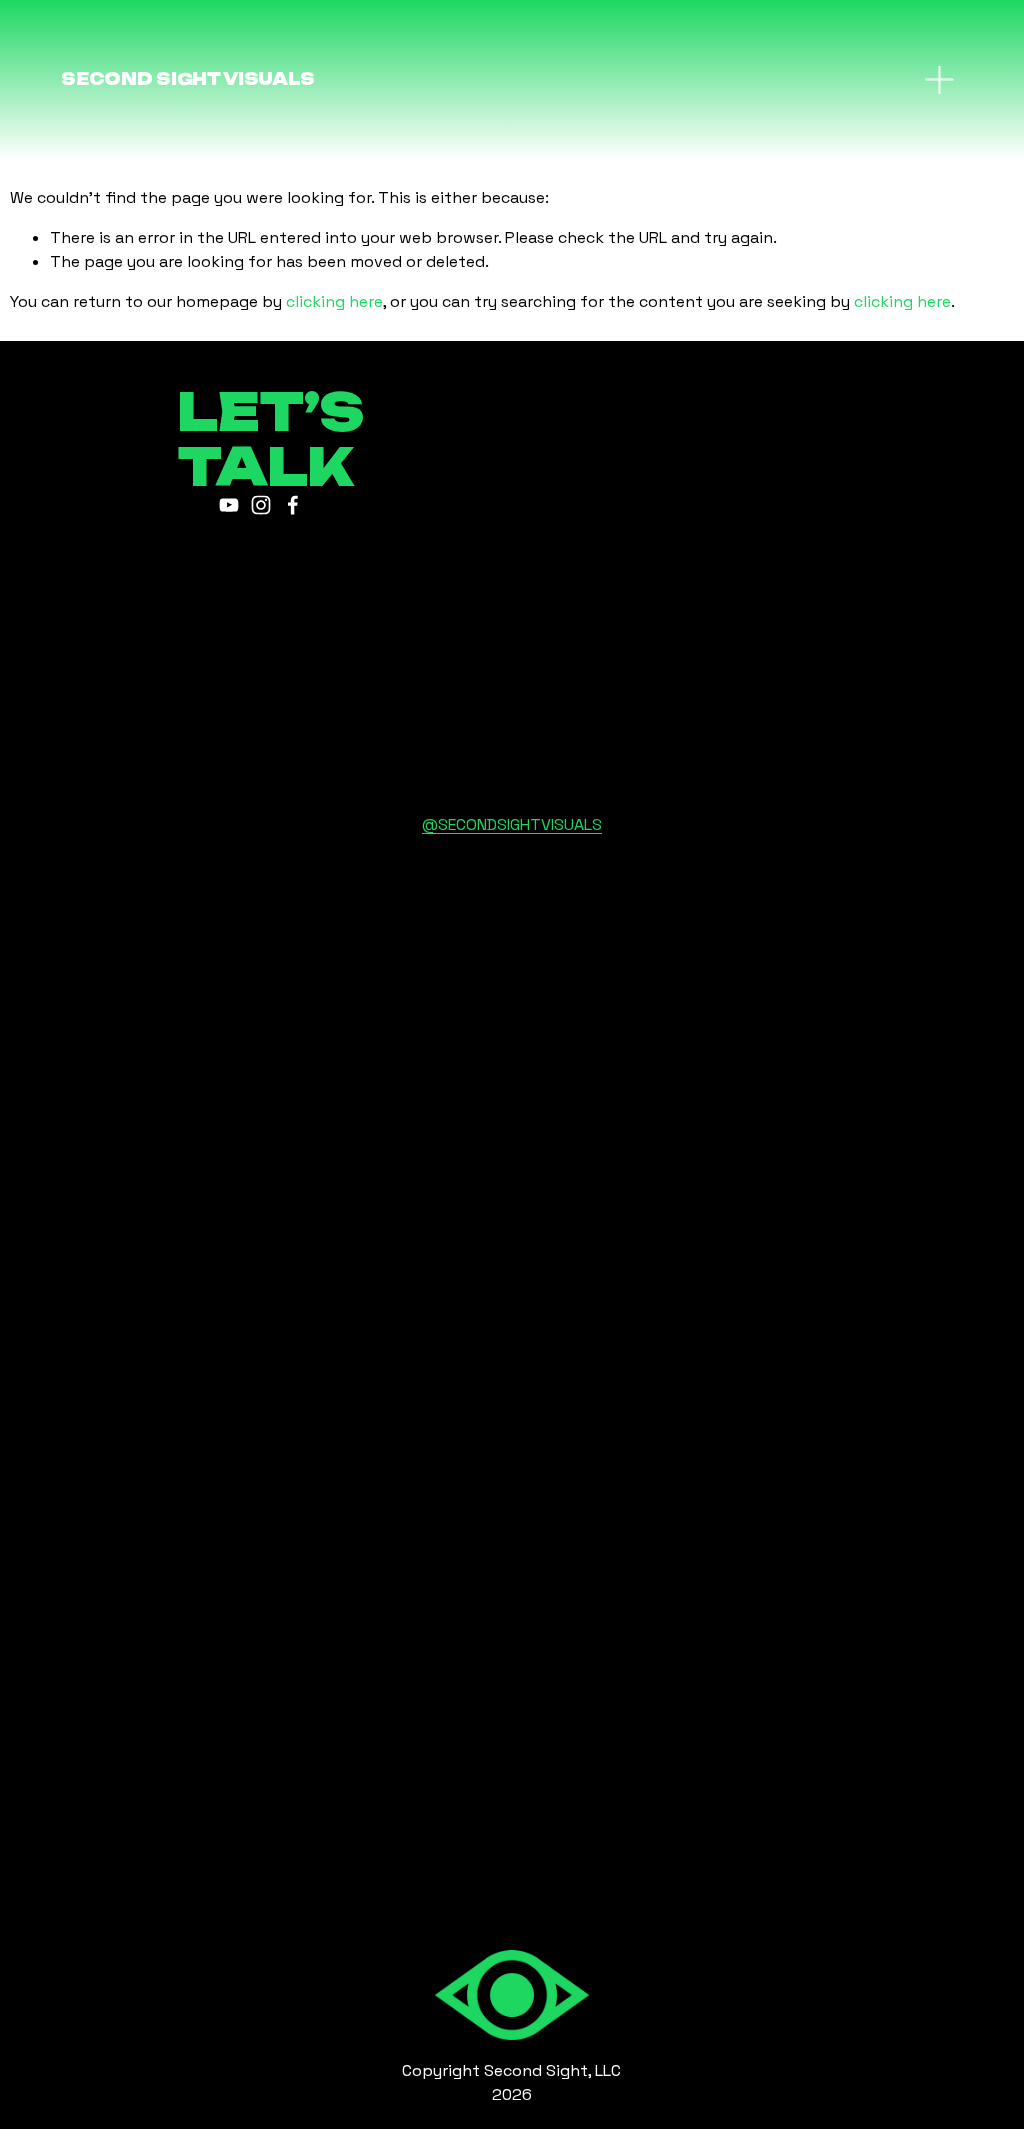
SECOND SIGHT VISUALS (188, 79)
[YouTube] (229, 505)
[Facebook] (293, 505)
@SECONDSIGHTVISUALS (512, 824)
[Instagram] (261, 505)
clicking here (334, 301)
